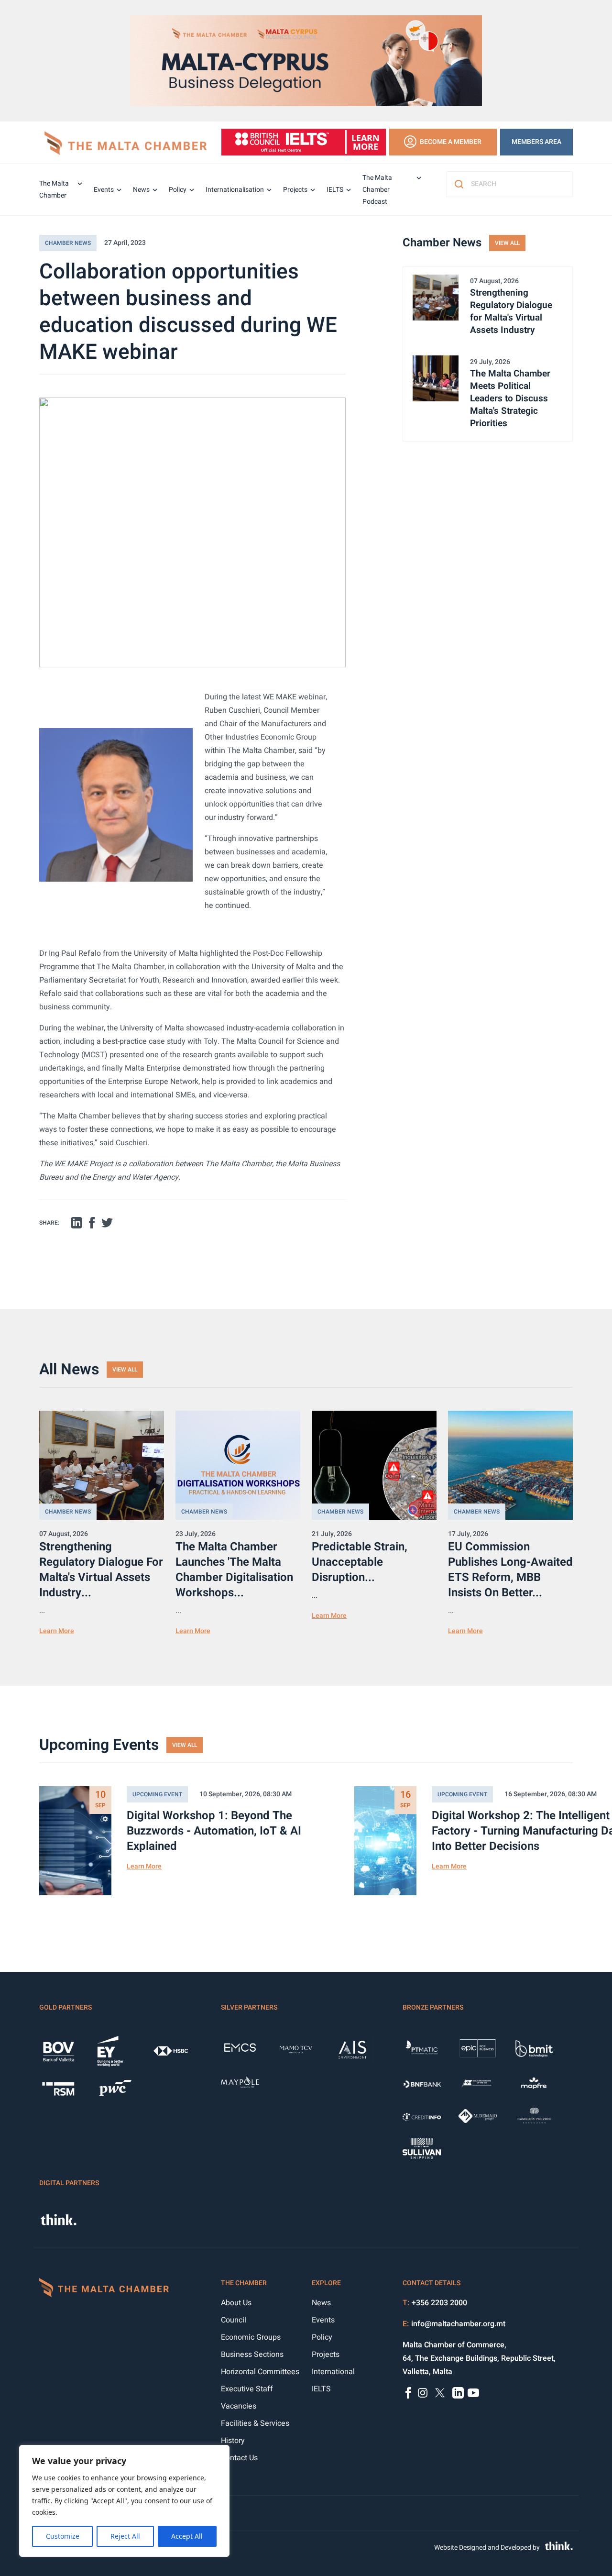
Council (234, 2320)
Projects (295, 190)
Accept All (187, 2536)
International (333, 2372)
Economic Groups (251, 2337)
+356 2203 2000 (439, 2303)
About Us (236, 2303)
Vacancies (239, 2406)
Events (104, 190)
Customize (63, 2536)
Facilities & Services (255, 2423)
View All (507, 243)
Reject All (125, 2536)
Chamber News (68, 243)
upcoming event (157, 1794)
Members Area (536, 142)
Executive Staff (247, 2389)
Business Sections (252, 2355)
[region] (124, 2501)
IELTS (335, 190)
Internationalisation (235, 190)
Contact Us (239, 2458)
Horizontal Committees (260, 2372)
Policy (178, 190)
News (141, 190)
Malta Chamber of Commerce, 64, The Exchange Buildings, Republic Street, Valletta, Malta (479, 2358)
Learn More (57, 1631)
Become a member (451, 142)
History (233, 2441)
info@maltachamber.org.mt (458, 2324)
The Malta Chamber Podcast (377, 190)
